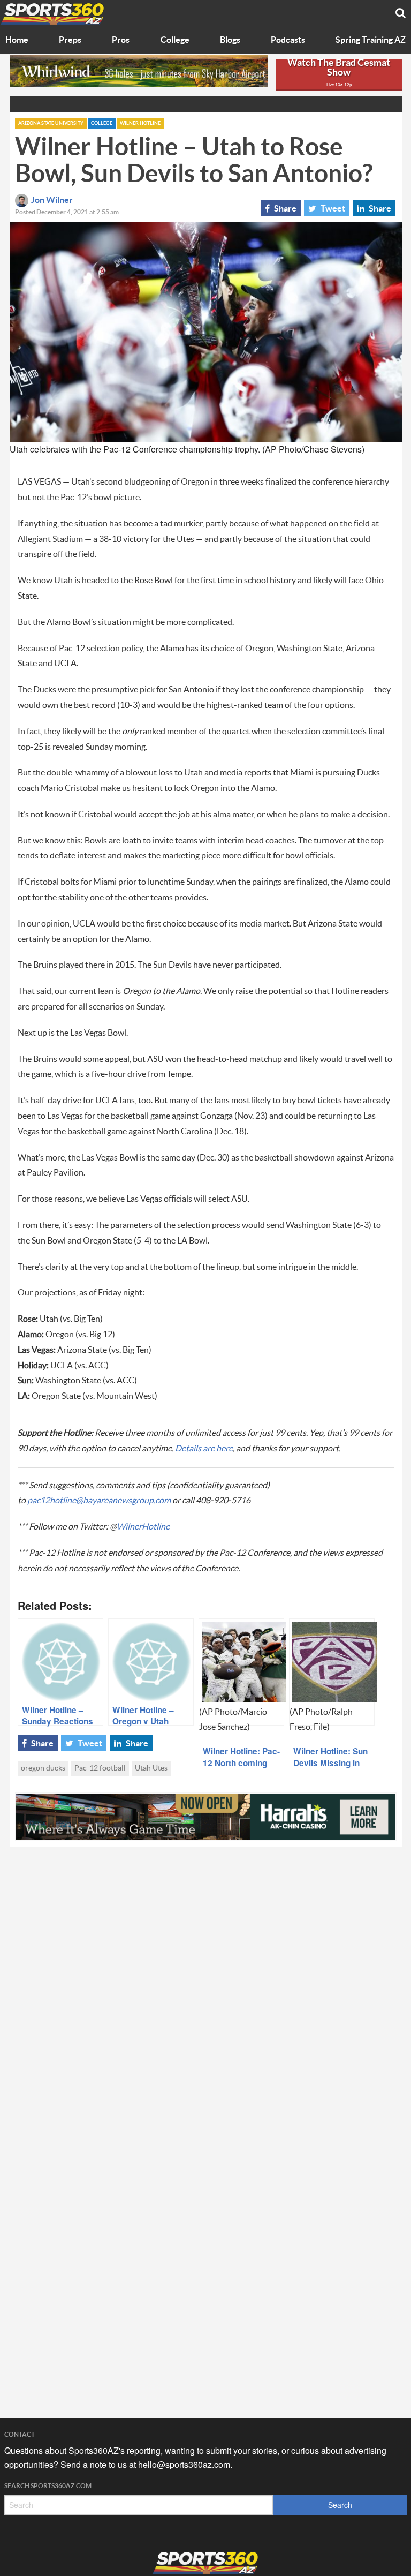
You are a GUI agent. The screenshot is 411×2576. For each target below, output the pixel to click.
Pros (121, 40)
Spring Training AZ (371, 40)
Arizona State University (51, 123)
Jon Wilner (52, 200)
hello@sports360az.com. (185, 2464)
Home (17, 40)
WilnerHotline (143, 1527)
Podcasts (288, 40)
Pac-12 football (100, 1768)
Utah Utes (151, 1768)
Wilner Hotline (140, 123)
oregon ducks (43, 1768)
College (175, 40)
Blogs (230, 40)
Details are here (204, 1449)
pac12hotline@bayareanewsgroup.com (99, 1501)
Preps (70, 40)
